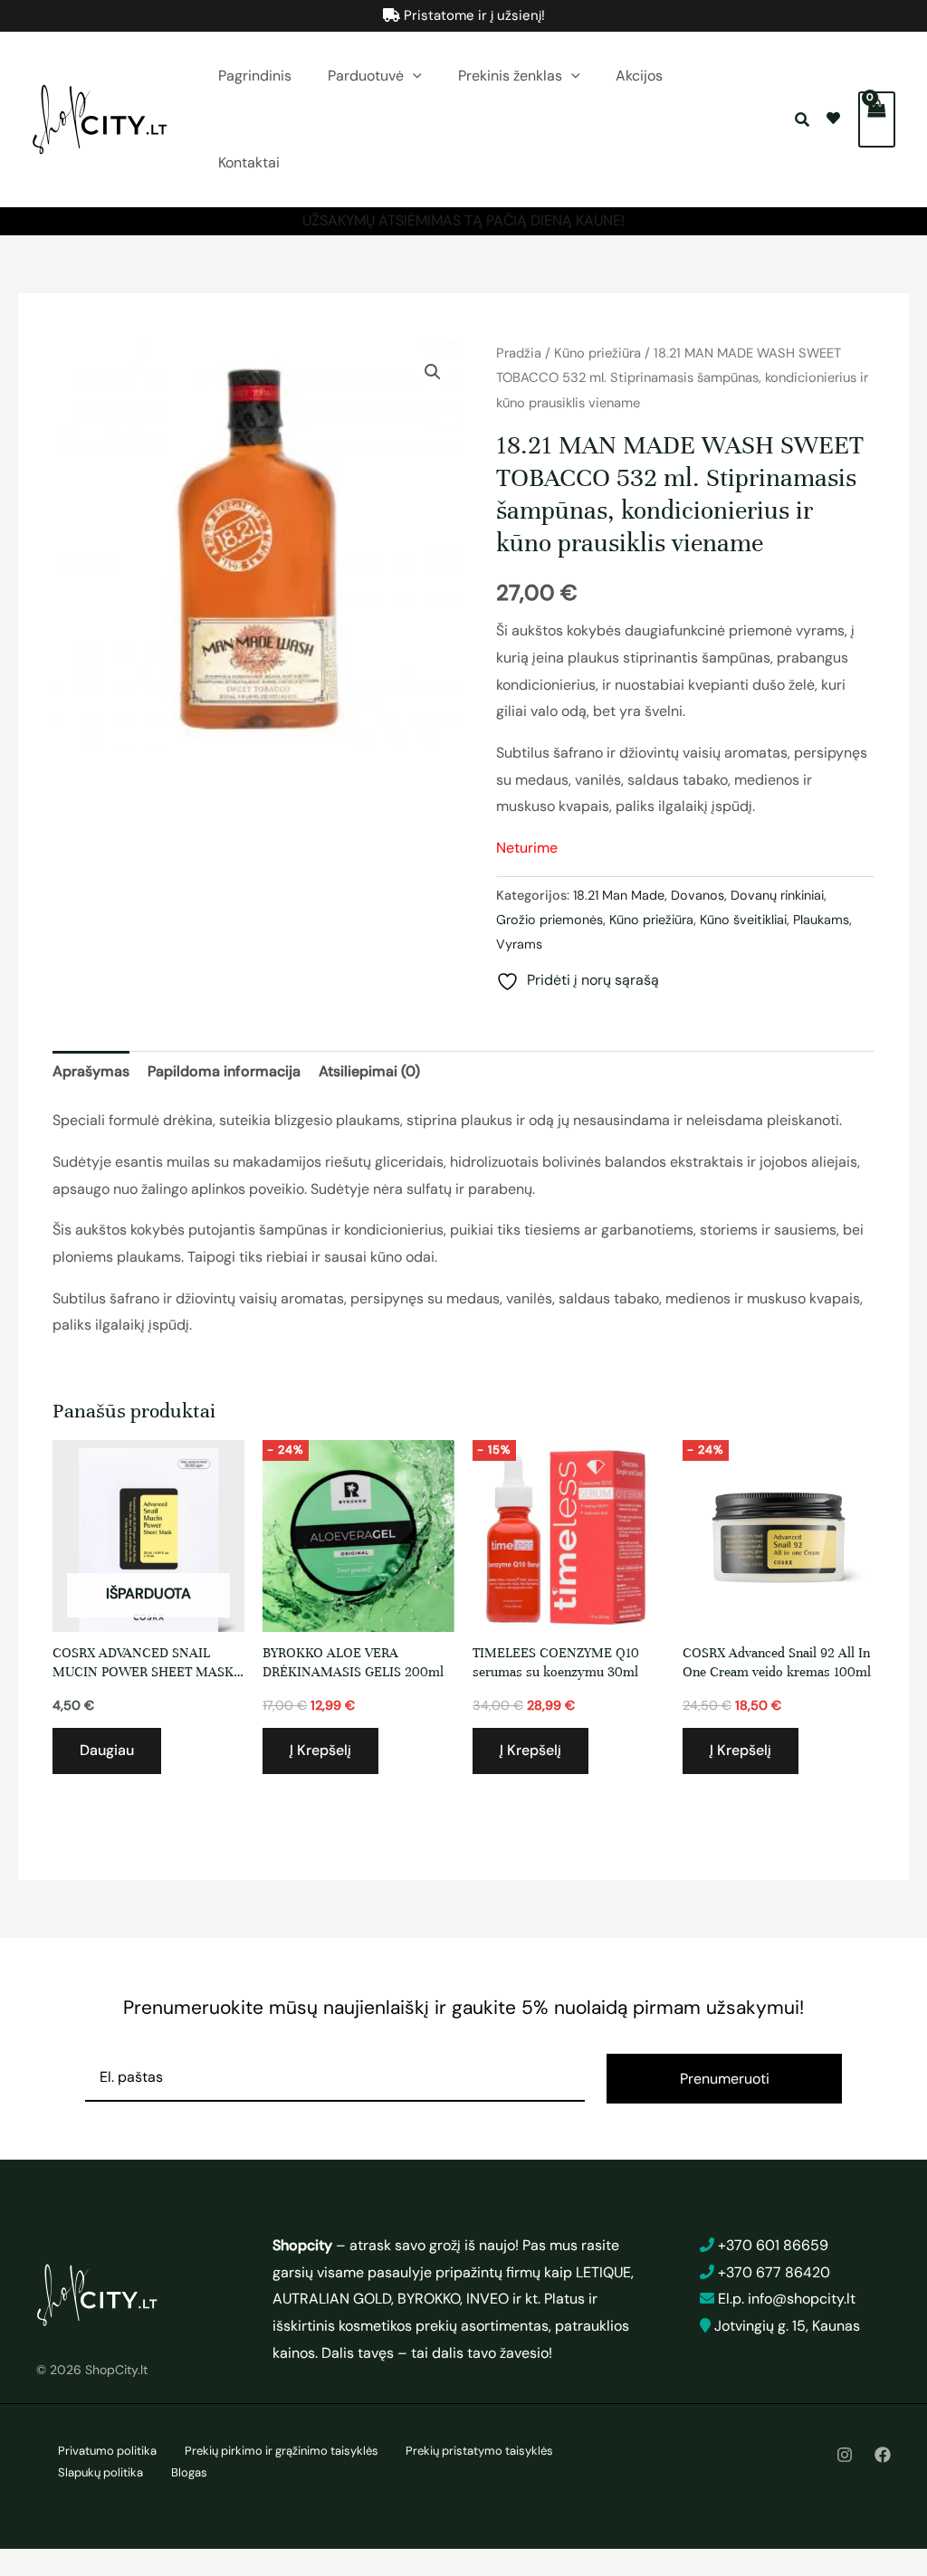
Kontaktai (249, 162)
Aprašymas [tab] (91, 1071)
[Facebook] (883, 2455)
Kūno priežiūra (597, 353)
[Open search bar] (804, 120)
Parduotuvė (366, 76)
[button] (413, 76)
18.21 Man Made (619, 895)
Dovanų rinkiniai (777, 895)
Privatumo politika (107, 2451)
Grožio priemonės (550, 920)
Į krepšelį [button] (320, 1750)
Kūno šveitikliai (743, 920)
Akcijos (639, 76)
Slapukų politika (100, 2472)
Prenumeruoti (725, 2079)
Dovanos (698, 895)
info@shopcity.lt (802, 2299)
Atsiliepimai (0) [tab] (369, 1071)
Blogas (189, 2472)
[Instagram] (845, 2455)
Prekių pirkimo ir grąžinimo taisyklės (282, 2451)
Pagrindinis (255, 76)
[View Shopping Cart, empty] (877, 119)
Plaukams (821, 920)
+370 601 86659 (773, 2245)
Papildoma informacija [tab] (224, 1071)
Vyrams (519, 944)
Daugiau (107, 1750)
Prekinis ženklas (510, 76)
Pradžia (519, 353)
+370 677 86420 (774, 2272)
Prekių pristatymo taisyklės (479, 2451)
